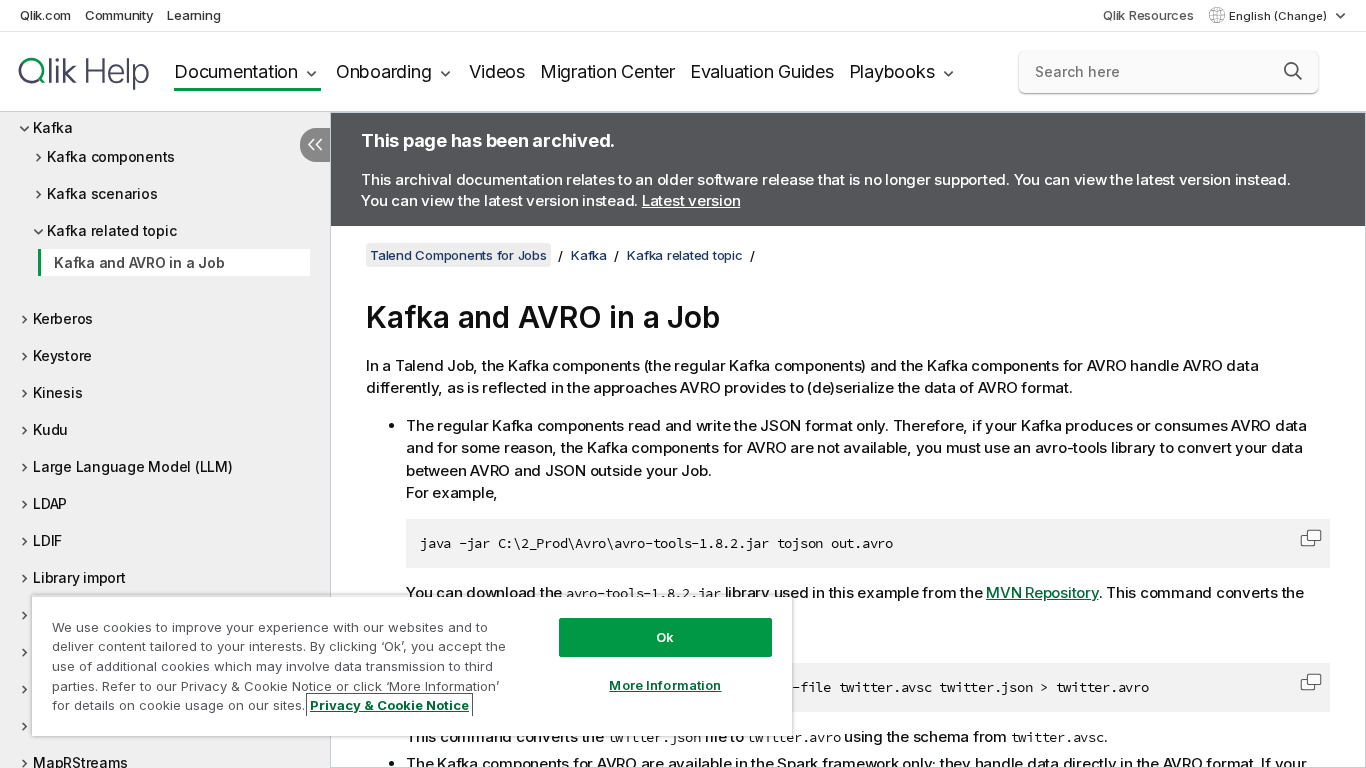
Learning (193, 15)
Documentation (236, 71)
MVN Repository (1042, 592)
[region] (412, 665)
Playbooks (892, 71)
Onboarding (384, 71)
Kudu (50, 429)
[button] (1293, 71)
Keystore (62, 355)
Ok (665, 637)
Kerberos (63, 318)
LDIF (47, 540)
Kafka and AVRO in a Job (139, 262)
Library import (79, 577)
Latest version (691, 200)
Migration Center (607, 71)
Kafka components (111, 156)
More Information (665, 685)
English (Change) (1279, 16)
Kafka (53, 127)
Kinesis (57, 392)
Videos (497, 71)
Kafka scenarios (102, 193)
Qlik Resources (1148, 15)
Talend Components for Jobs (458, 255)
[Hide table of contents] (315, 145)
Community (119, 15)
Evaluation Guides (762, 71)
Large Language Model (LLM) (133, 466)
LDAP (50, 503)
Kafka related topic (111, 230)
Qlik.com (45, 15)
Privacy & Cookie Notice (389, 705)
